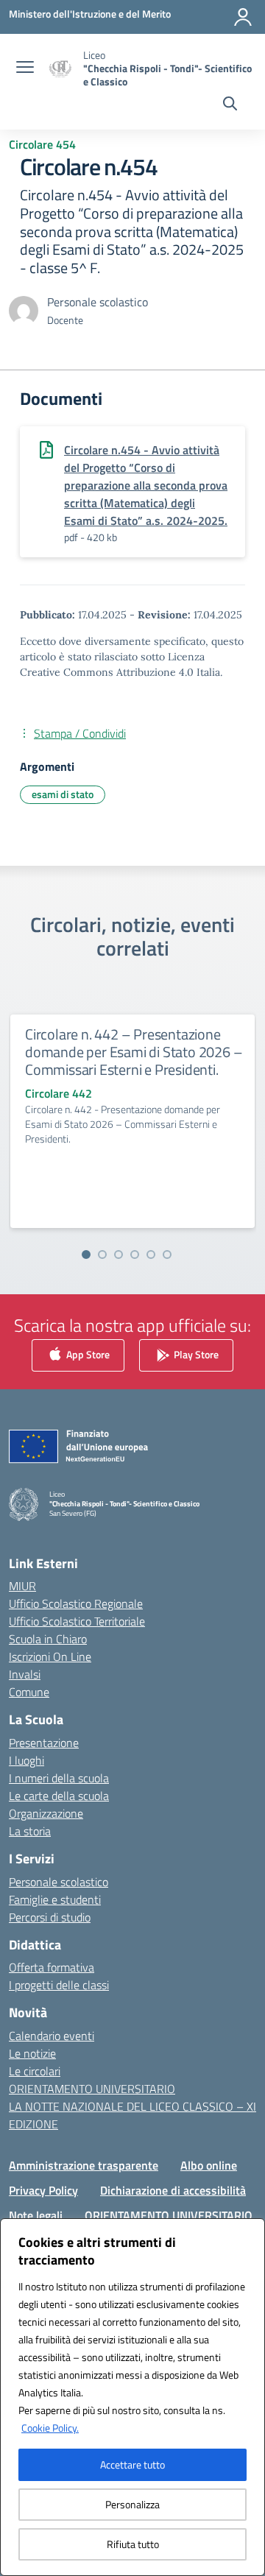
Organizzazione (46, 1813)
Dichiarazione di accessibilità (173, 2190)
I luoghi (26, 1760)
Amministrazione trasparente (84, 2165)
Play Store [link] (195, 1354)
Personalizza (132, 2504)
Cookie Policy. (50, 2428)
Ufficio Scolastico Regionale (76, 1603)
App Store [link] (87, 1354)
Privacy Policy (43, 2190)
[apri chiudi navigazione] (25, 68)
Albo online (209, 2165)
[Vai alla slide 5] (151, 1255)
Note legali (36, 2215)
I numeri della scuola (59, 1778)
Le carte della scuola (59, 1796)
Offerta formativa (52, 1967)
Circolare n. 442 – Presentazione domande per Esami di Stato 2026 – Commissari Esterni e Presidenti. (134, 1052)
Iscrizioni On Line (50, 1656)
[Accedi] (243, 17)
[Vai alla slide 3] (119, 1255)
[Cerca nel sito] (230, 105)
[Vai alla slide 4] (135, 1255)
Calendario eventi (52, 2036)
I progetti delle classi (59, 1985)
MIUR (22, 1586)
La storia (30, 1831)
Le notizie (32, 2053)
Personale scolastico (59, 1882)
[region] (132, 2397)
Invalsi (25, 1674)
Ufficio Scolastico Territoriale (77, 1621)
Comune (29, 1692)
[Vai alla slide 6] (167, 1255)
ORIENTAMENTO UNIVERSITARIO (92, 2089)
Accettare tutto (132, 2464)
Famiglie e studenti (55, 1899)
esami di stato (63, 794)
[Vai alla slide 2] (102, 1255)
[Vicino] (250, 2231)
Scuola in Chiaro (48, 1639)
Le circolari (35, 2071)
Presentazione (44, 1743)
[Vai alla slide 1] (86, 1255)
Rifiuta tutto (133, 2544)
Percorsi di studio (50, 1917)
